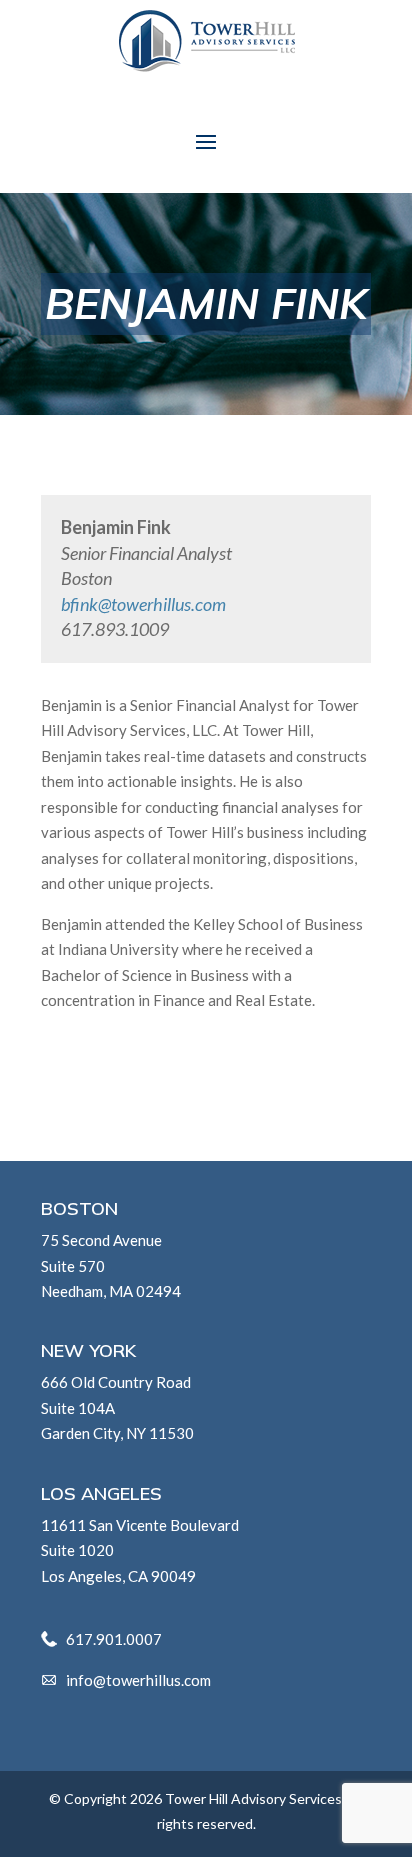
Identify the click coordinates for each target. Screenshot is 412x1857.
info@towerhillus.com (138, 1680)
